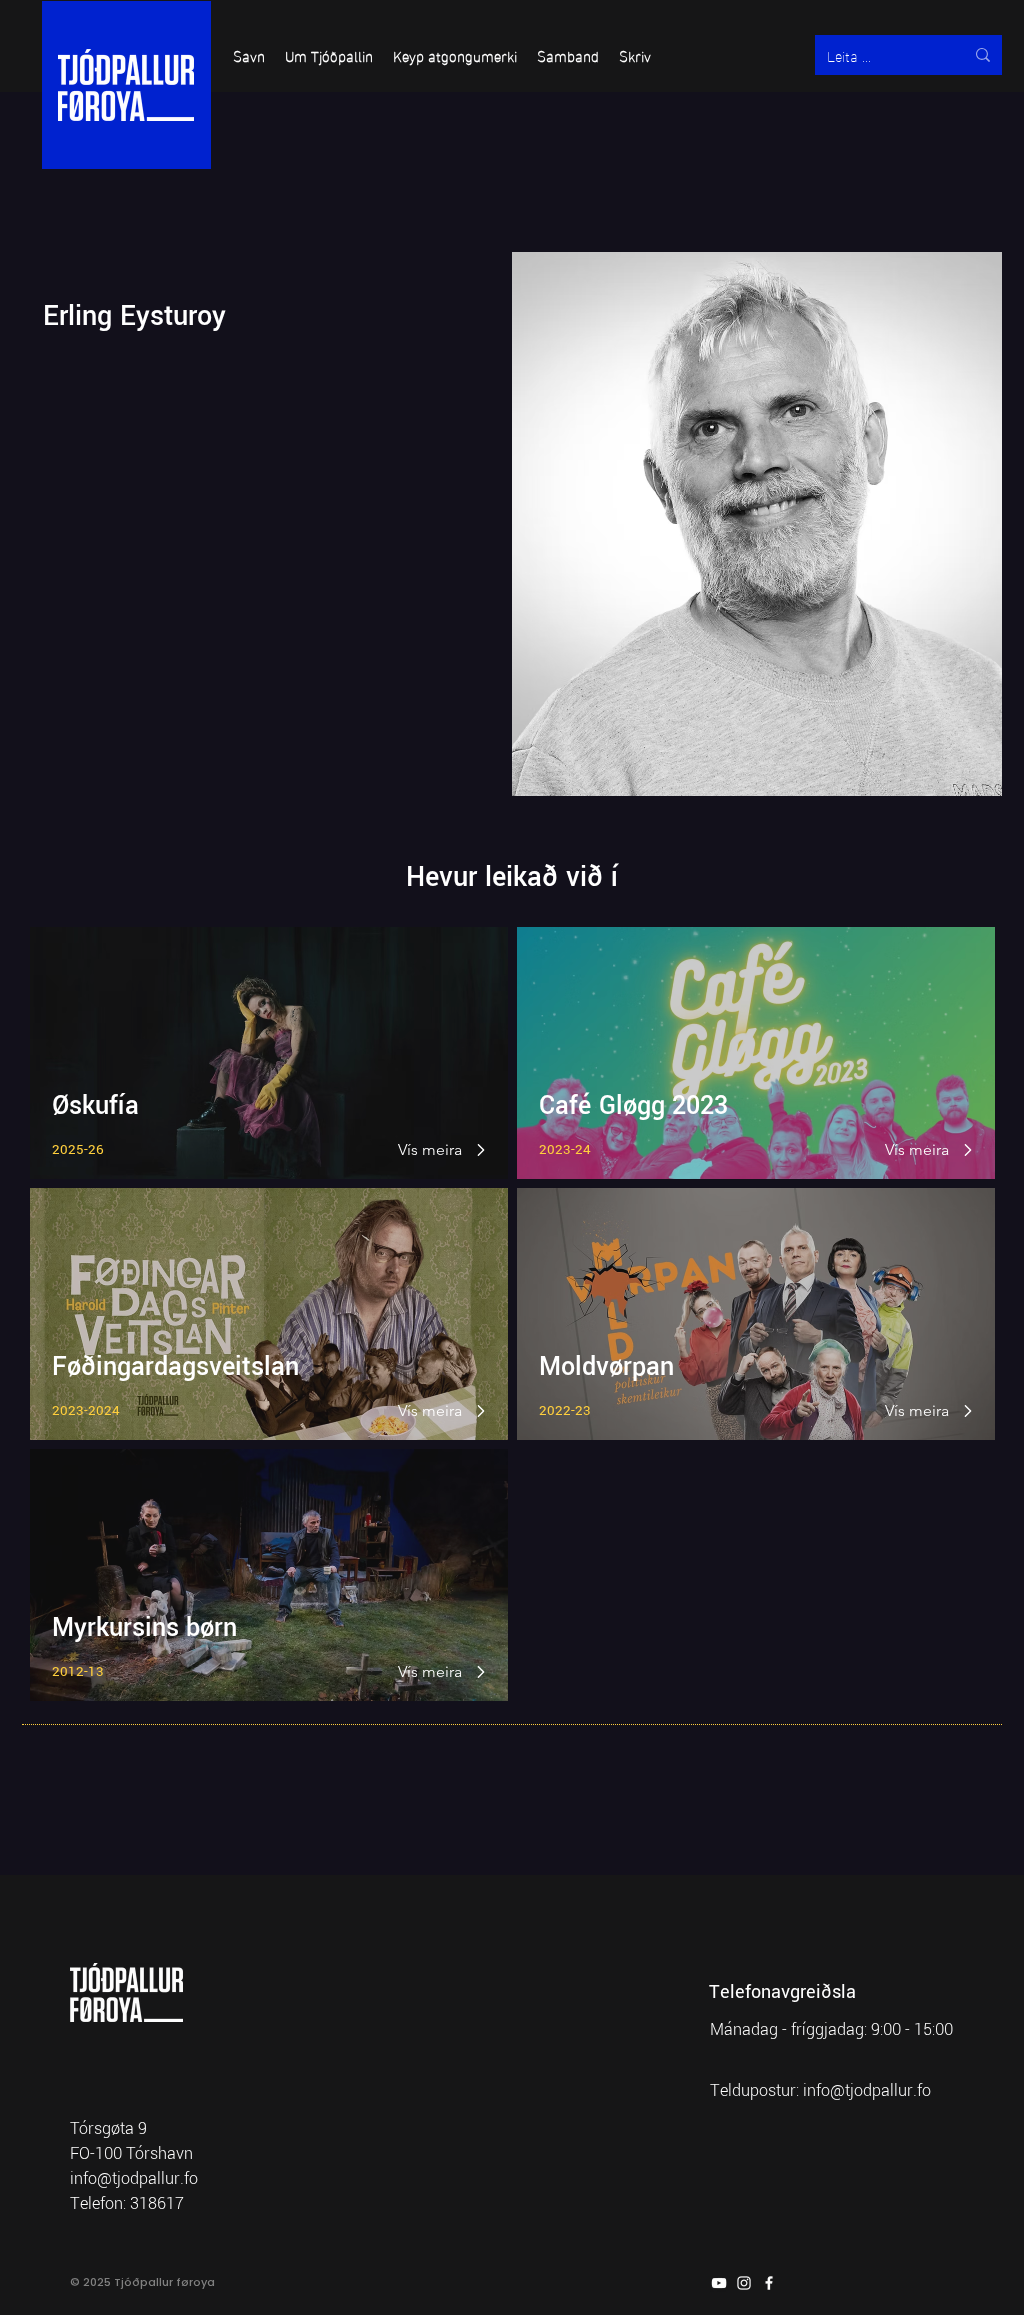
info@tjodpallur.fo (867, 2090)
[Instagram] (744, 2283)
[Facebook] (769, 2283)
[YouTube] (719, 2283)
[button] (249, 55)
